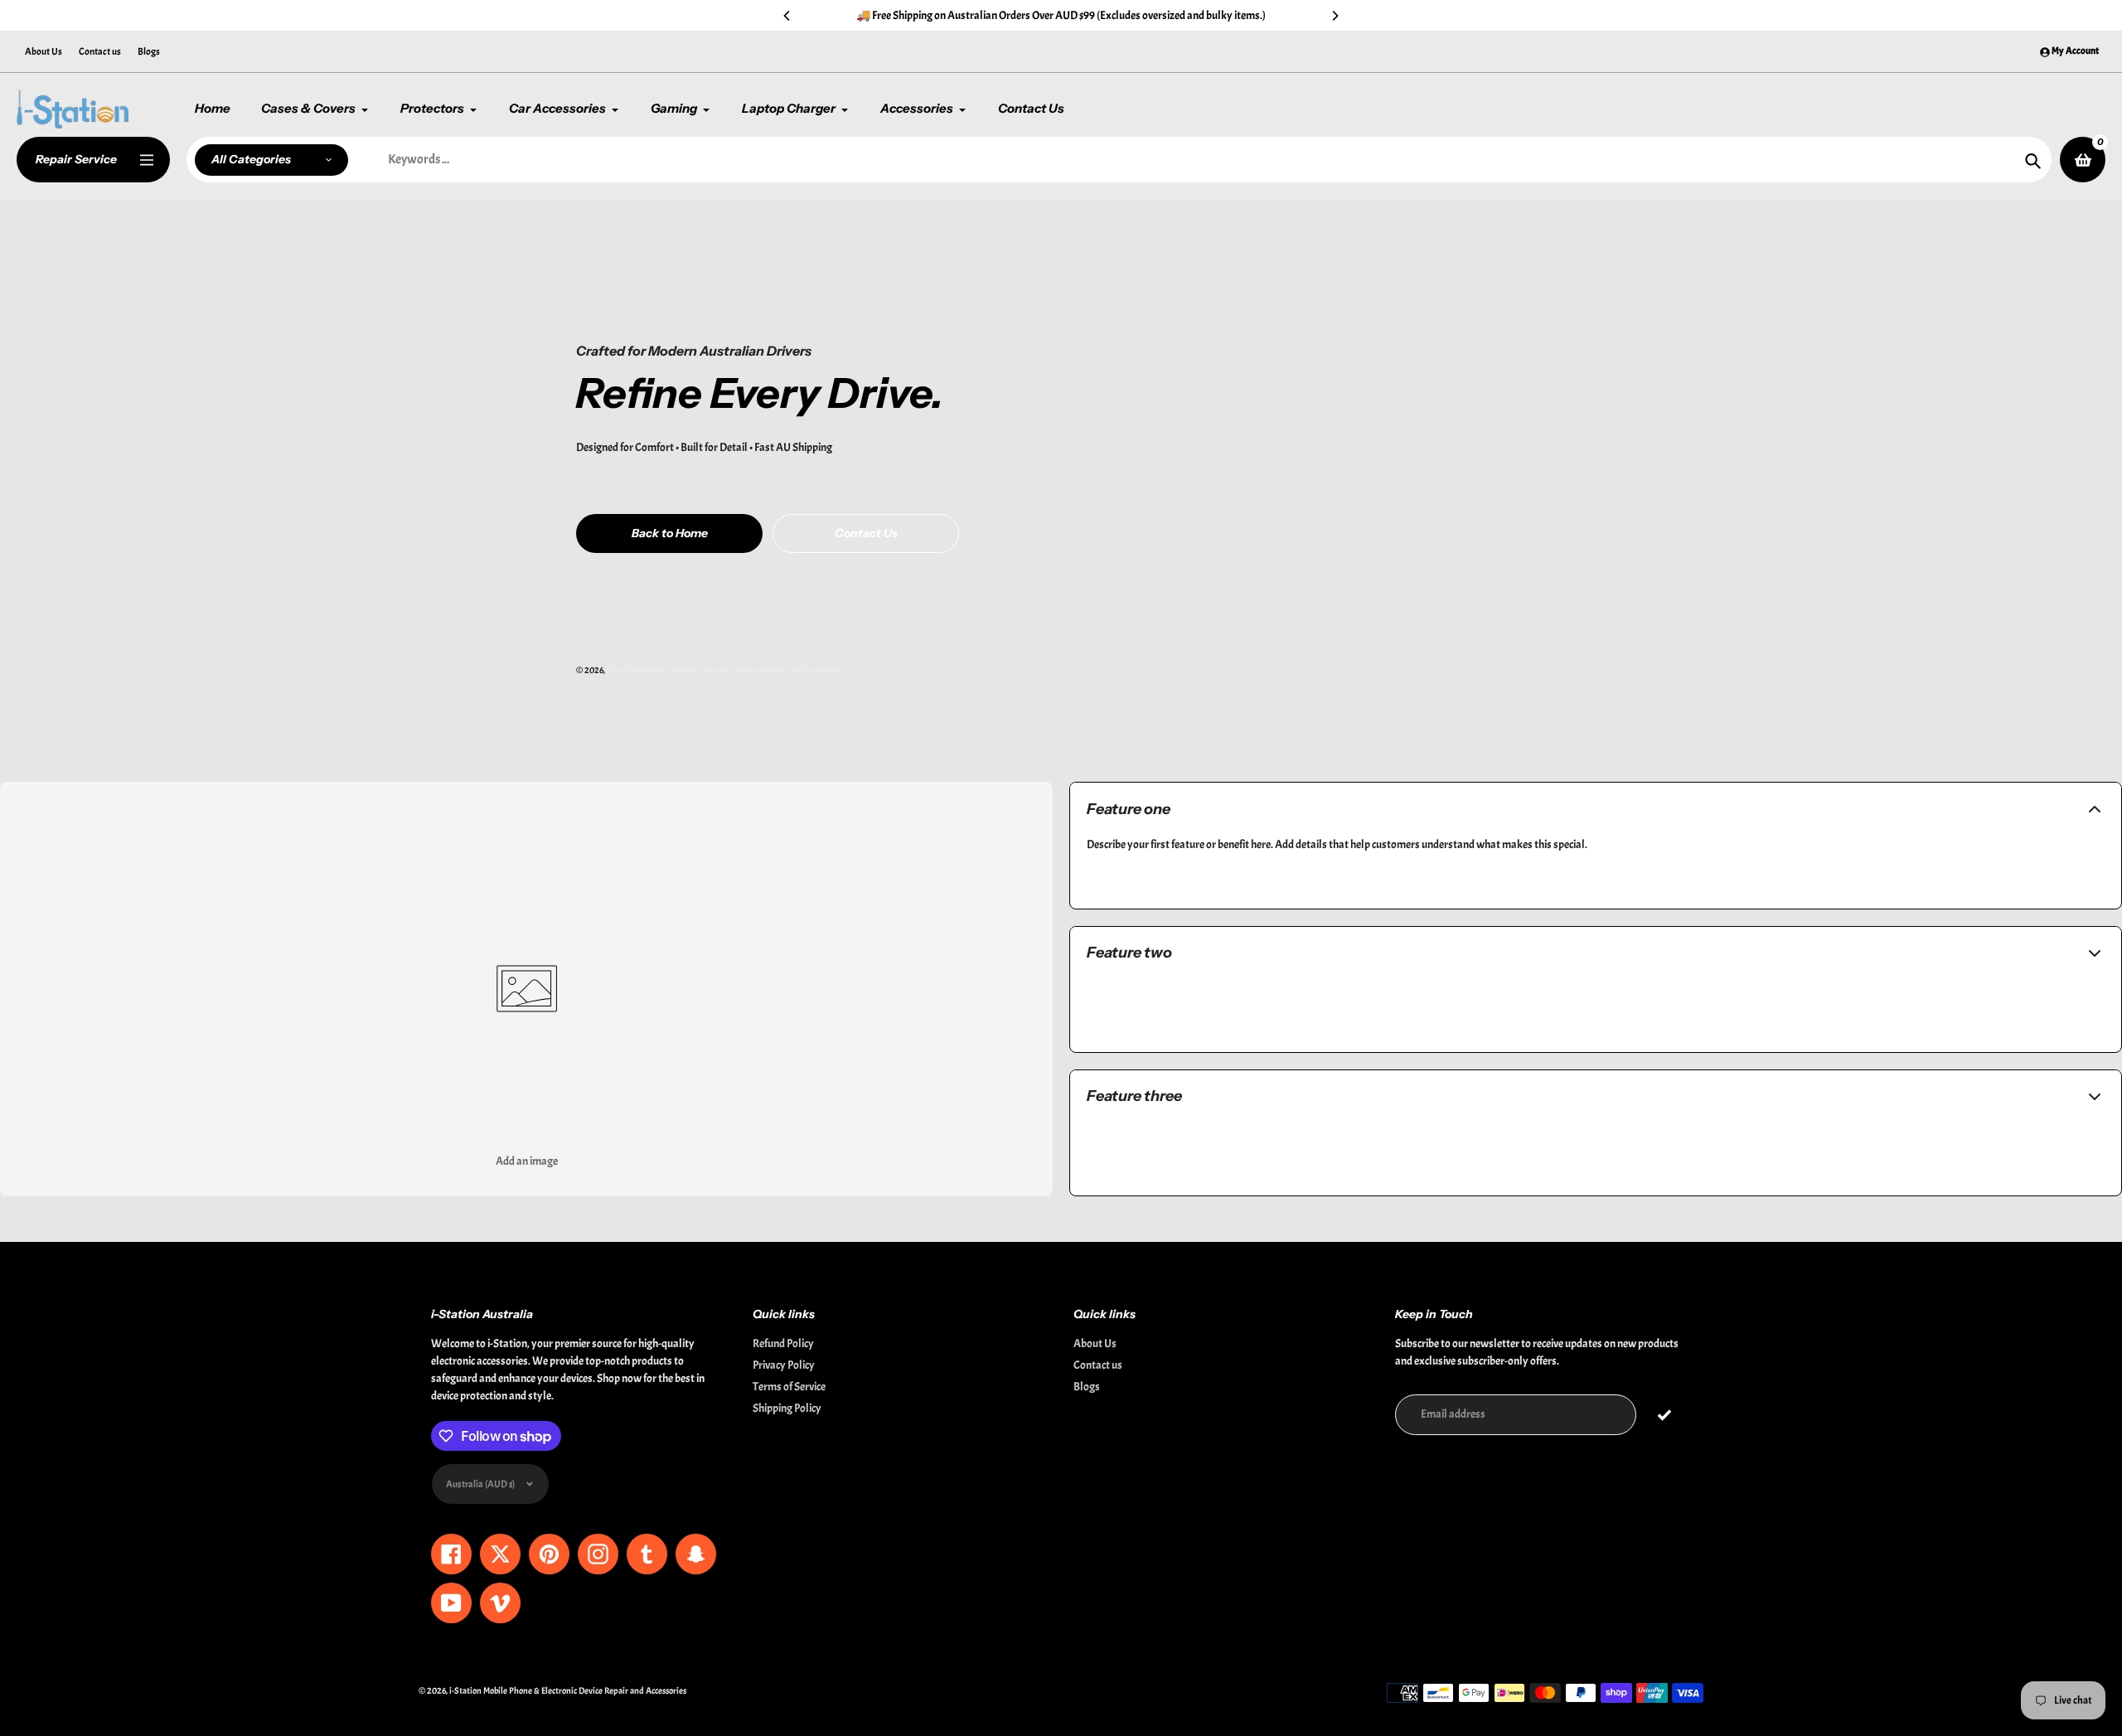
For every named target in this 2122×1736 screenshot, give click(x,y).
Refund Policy (783, 1343)
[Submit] (1665, 1415)
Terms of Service (789, 1387)
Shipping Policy (787, 1408)
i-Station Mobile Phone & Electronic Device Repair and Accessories (725, 670)
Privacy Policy (784, 1365)
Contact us (100, 51)
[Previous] (787, 16)
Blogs (149, 51)
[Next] (1335, 16)
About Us (44, 51)
